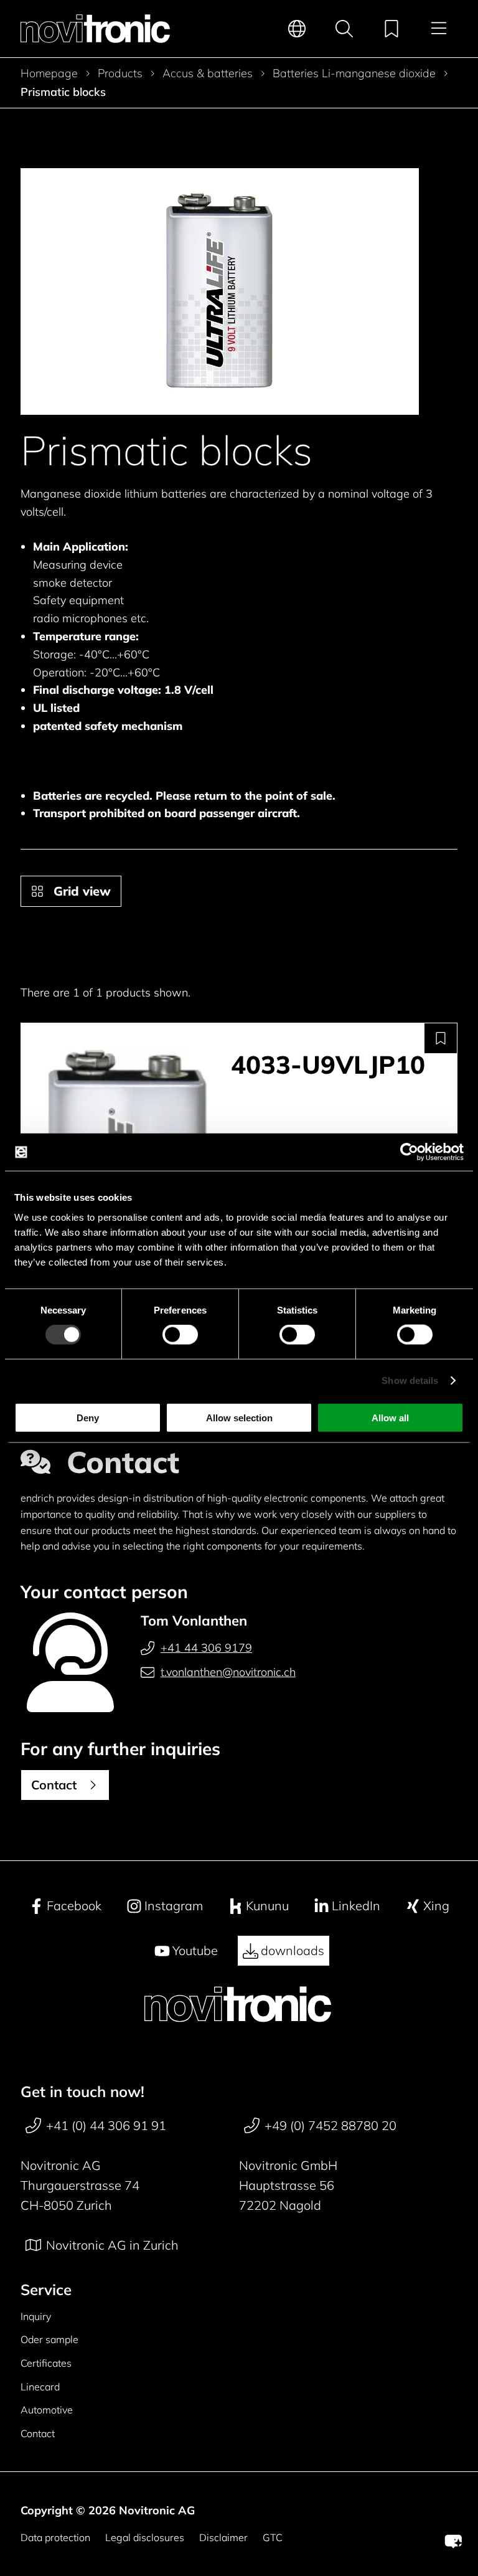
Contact (38, 2433)
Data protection (55, 2537)
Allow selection (239, 1417)
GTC (273, 2537)
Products (120, 73)
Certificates (46, 2363)
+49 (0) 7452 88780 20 (330, 2125)
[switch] (180, 1335)
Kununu (267, 1906)
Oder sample (49, 2339)
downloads (293, 1950)
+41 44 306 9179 (206, 1648)
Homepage (49, 73)
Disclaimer (223, 2537)
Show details (410, 1380)
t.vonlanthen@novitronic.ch (228, 1672)
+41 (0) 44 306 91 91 (106, 2125)
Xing (436, 1906)
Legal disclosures (145, 2537)
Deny (88, 1417)
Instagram (174, 1906)
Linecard (40, 2387)
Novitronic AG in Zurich (112, 2245)
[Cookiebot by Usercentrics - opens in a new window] (409, 1152)
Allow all (390, 1417)
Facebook (74, 1906)
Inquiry (36, 2316)
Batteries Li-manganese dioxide (354, 73)
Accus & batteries (208, 73)
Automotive (47, 2410)
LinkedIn (356, 1906)
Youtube (195, 1950)
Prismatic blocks (63, 92)
